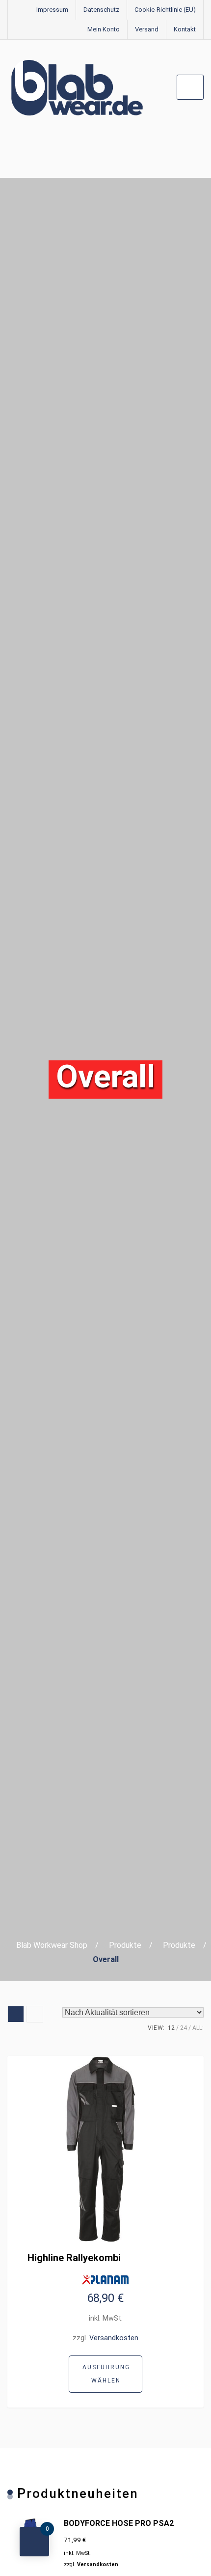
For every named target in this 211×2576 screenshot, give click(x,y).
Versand (147, 29)
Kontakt (185, 29)
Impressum (52, 10)
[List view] (35, 2014)
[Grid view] (16, 2014)
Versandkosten (114, 2338)
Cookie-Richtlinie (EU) (165, 10)
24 (184, 2028)
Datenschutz (101, 10)
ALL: (198, 2028)
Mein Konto (104, 29)
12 (171, 2028)
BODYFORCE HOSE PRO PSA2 (119, 2523)
